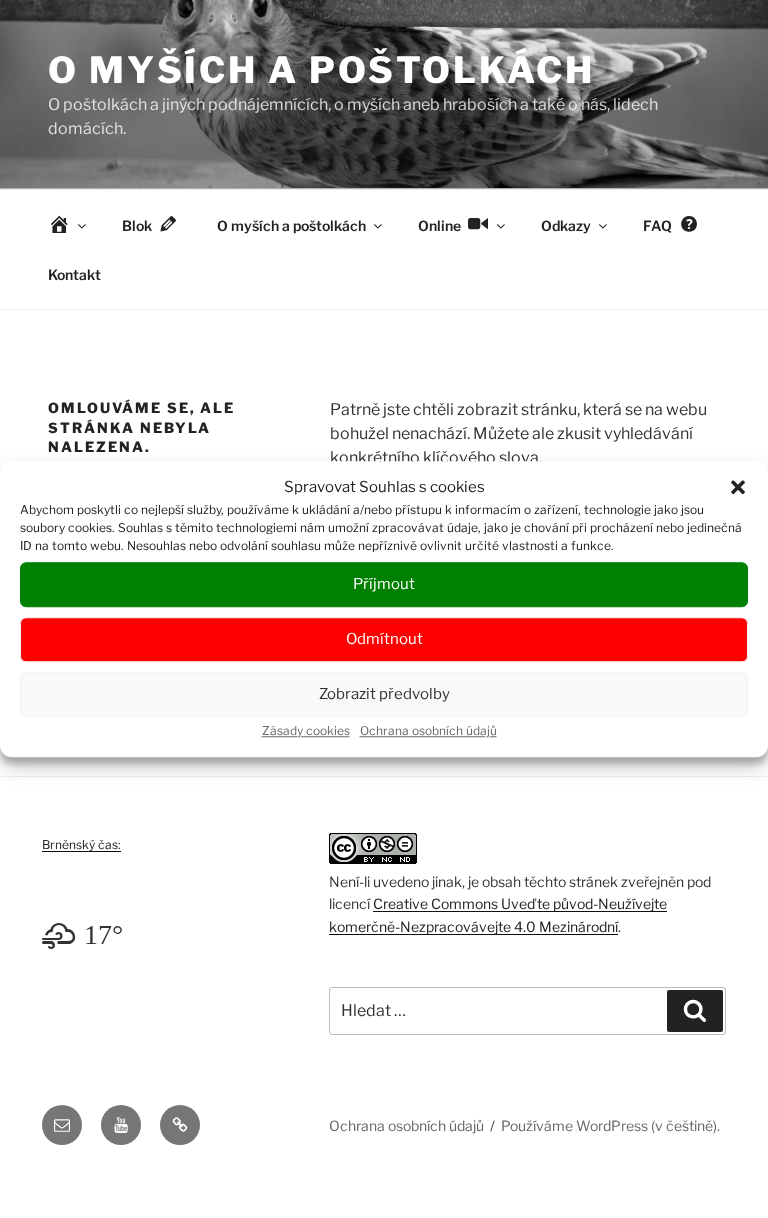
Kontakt (74, 274)
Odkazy (566, 225)
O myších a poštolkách (321, 70)
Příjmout (384, 584)
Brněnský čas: (81, 844)
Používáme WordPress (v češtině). (610, 1125)
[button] (738, 488)
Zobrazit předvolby (384, 694)
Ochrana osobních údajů (428, 730)
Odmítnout (384, 639)
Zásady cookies (306, 730)
